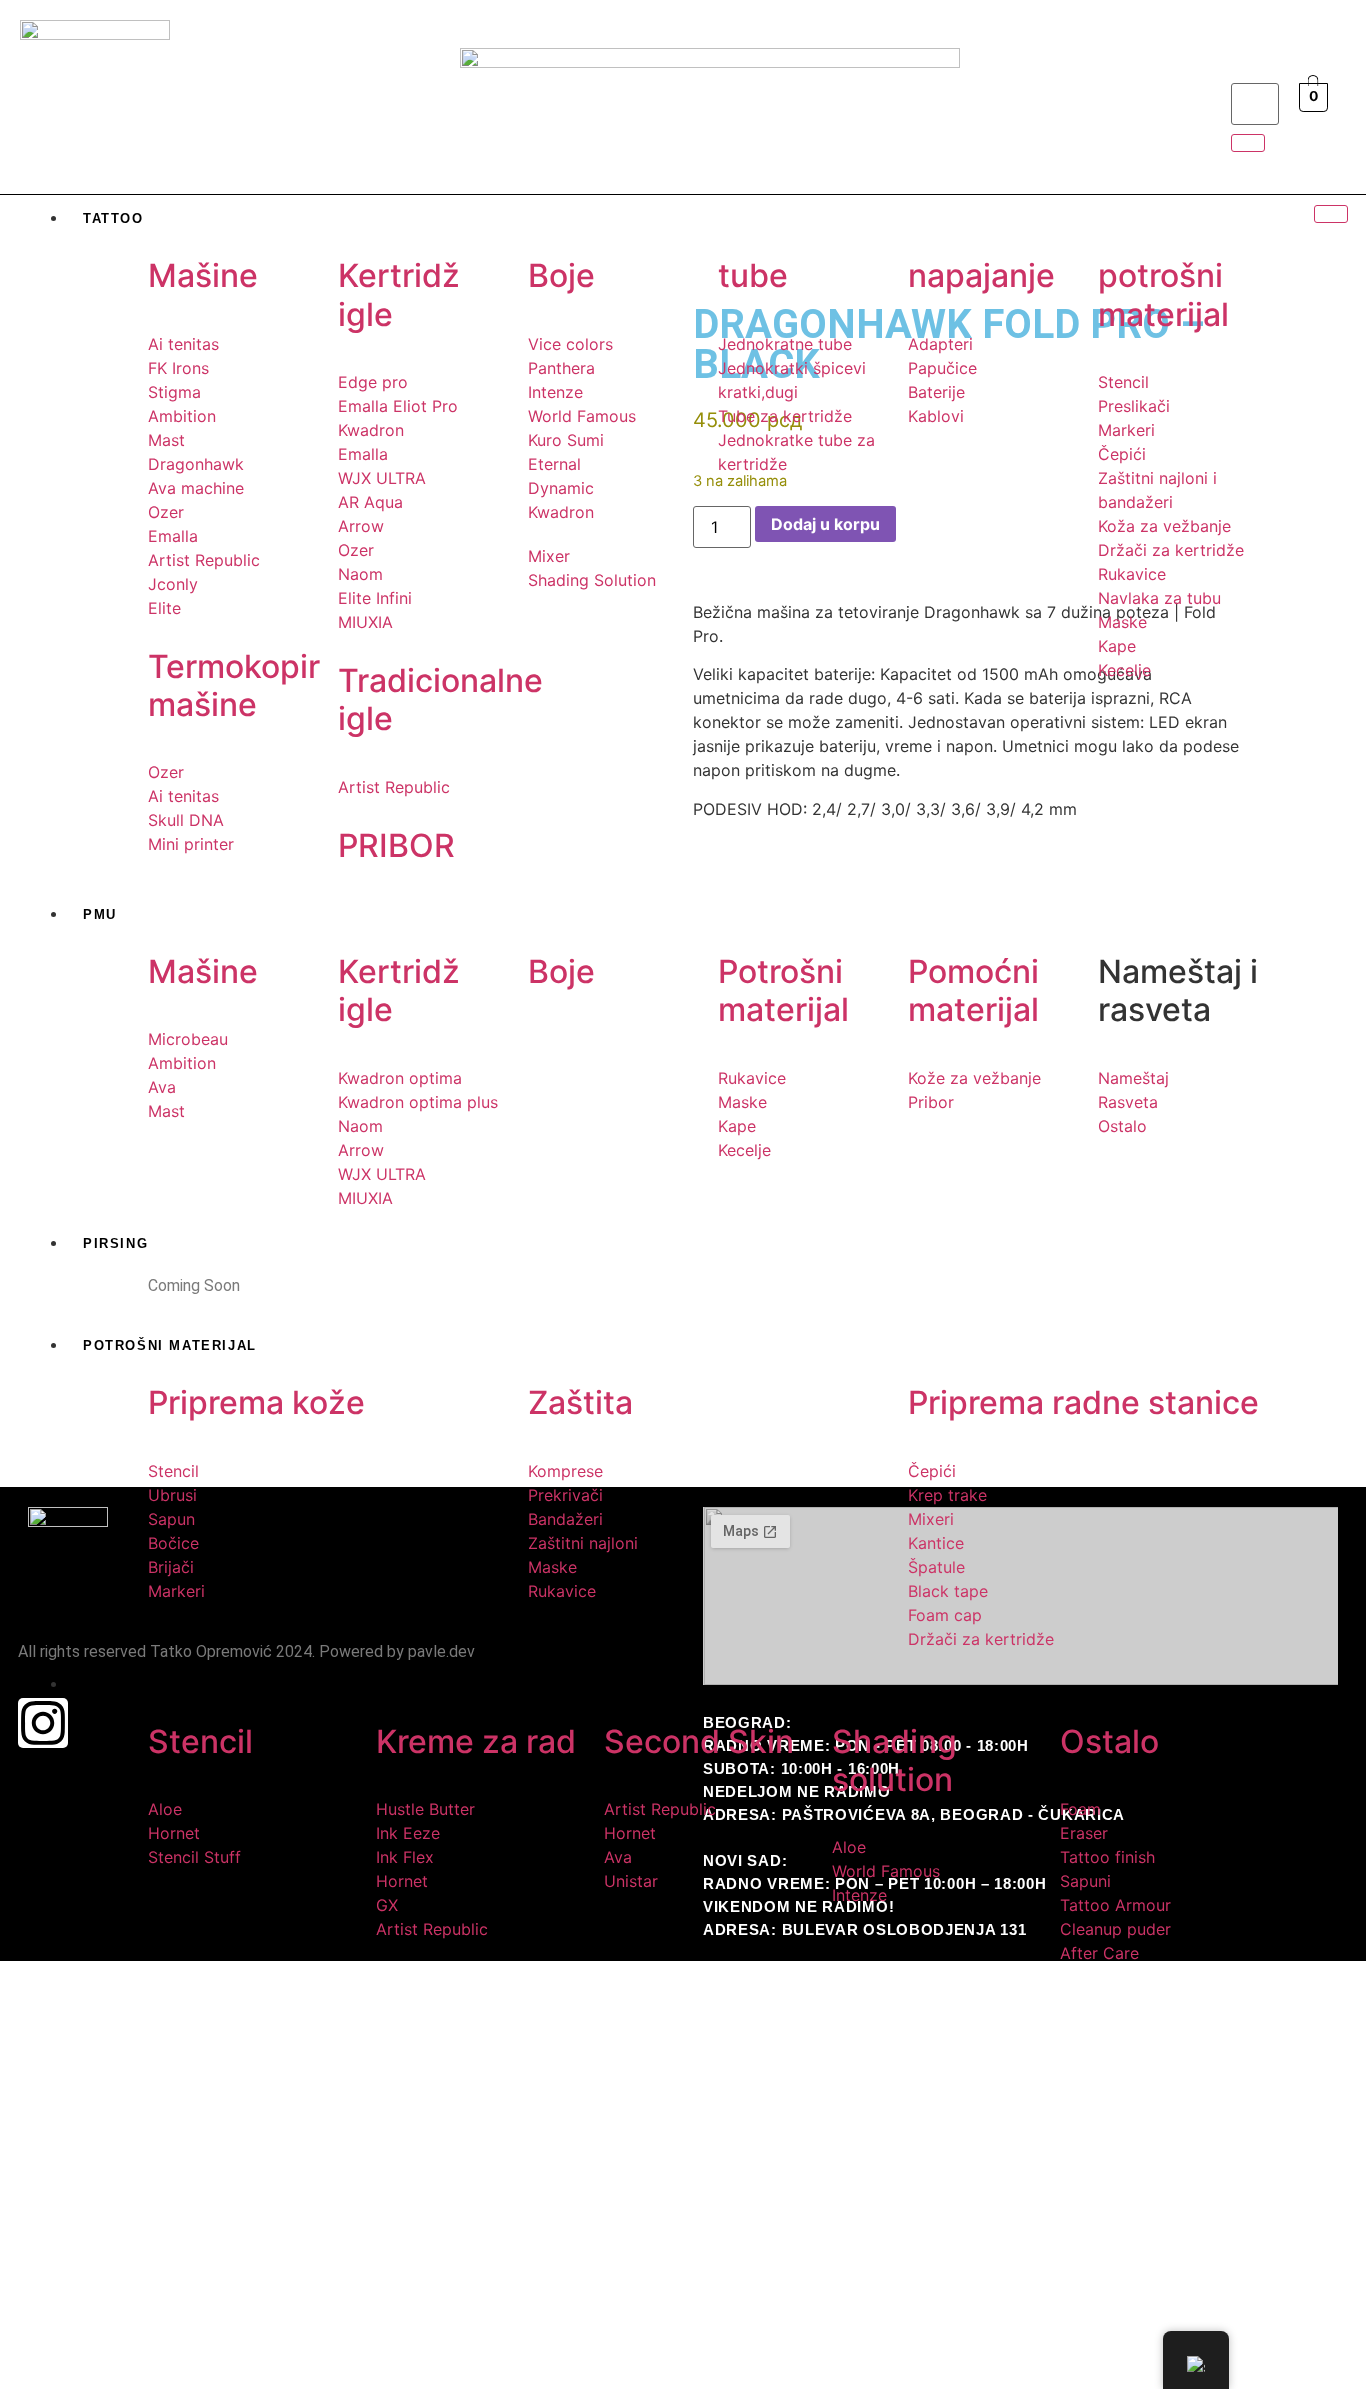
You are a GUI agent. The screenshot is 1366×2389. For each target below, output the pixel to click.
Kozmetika (128, 1684)
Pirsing (115, 1243)
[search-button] (1248, 143)
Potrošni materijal (170, 1345)
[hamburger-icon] (1331, 214)
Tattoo (113, 218)
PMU (100, 914)
